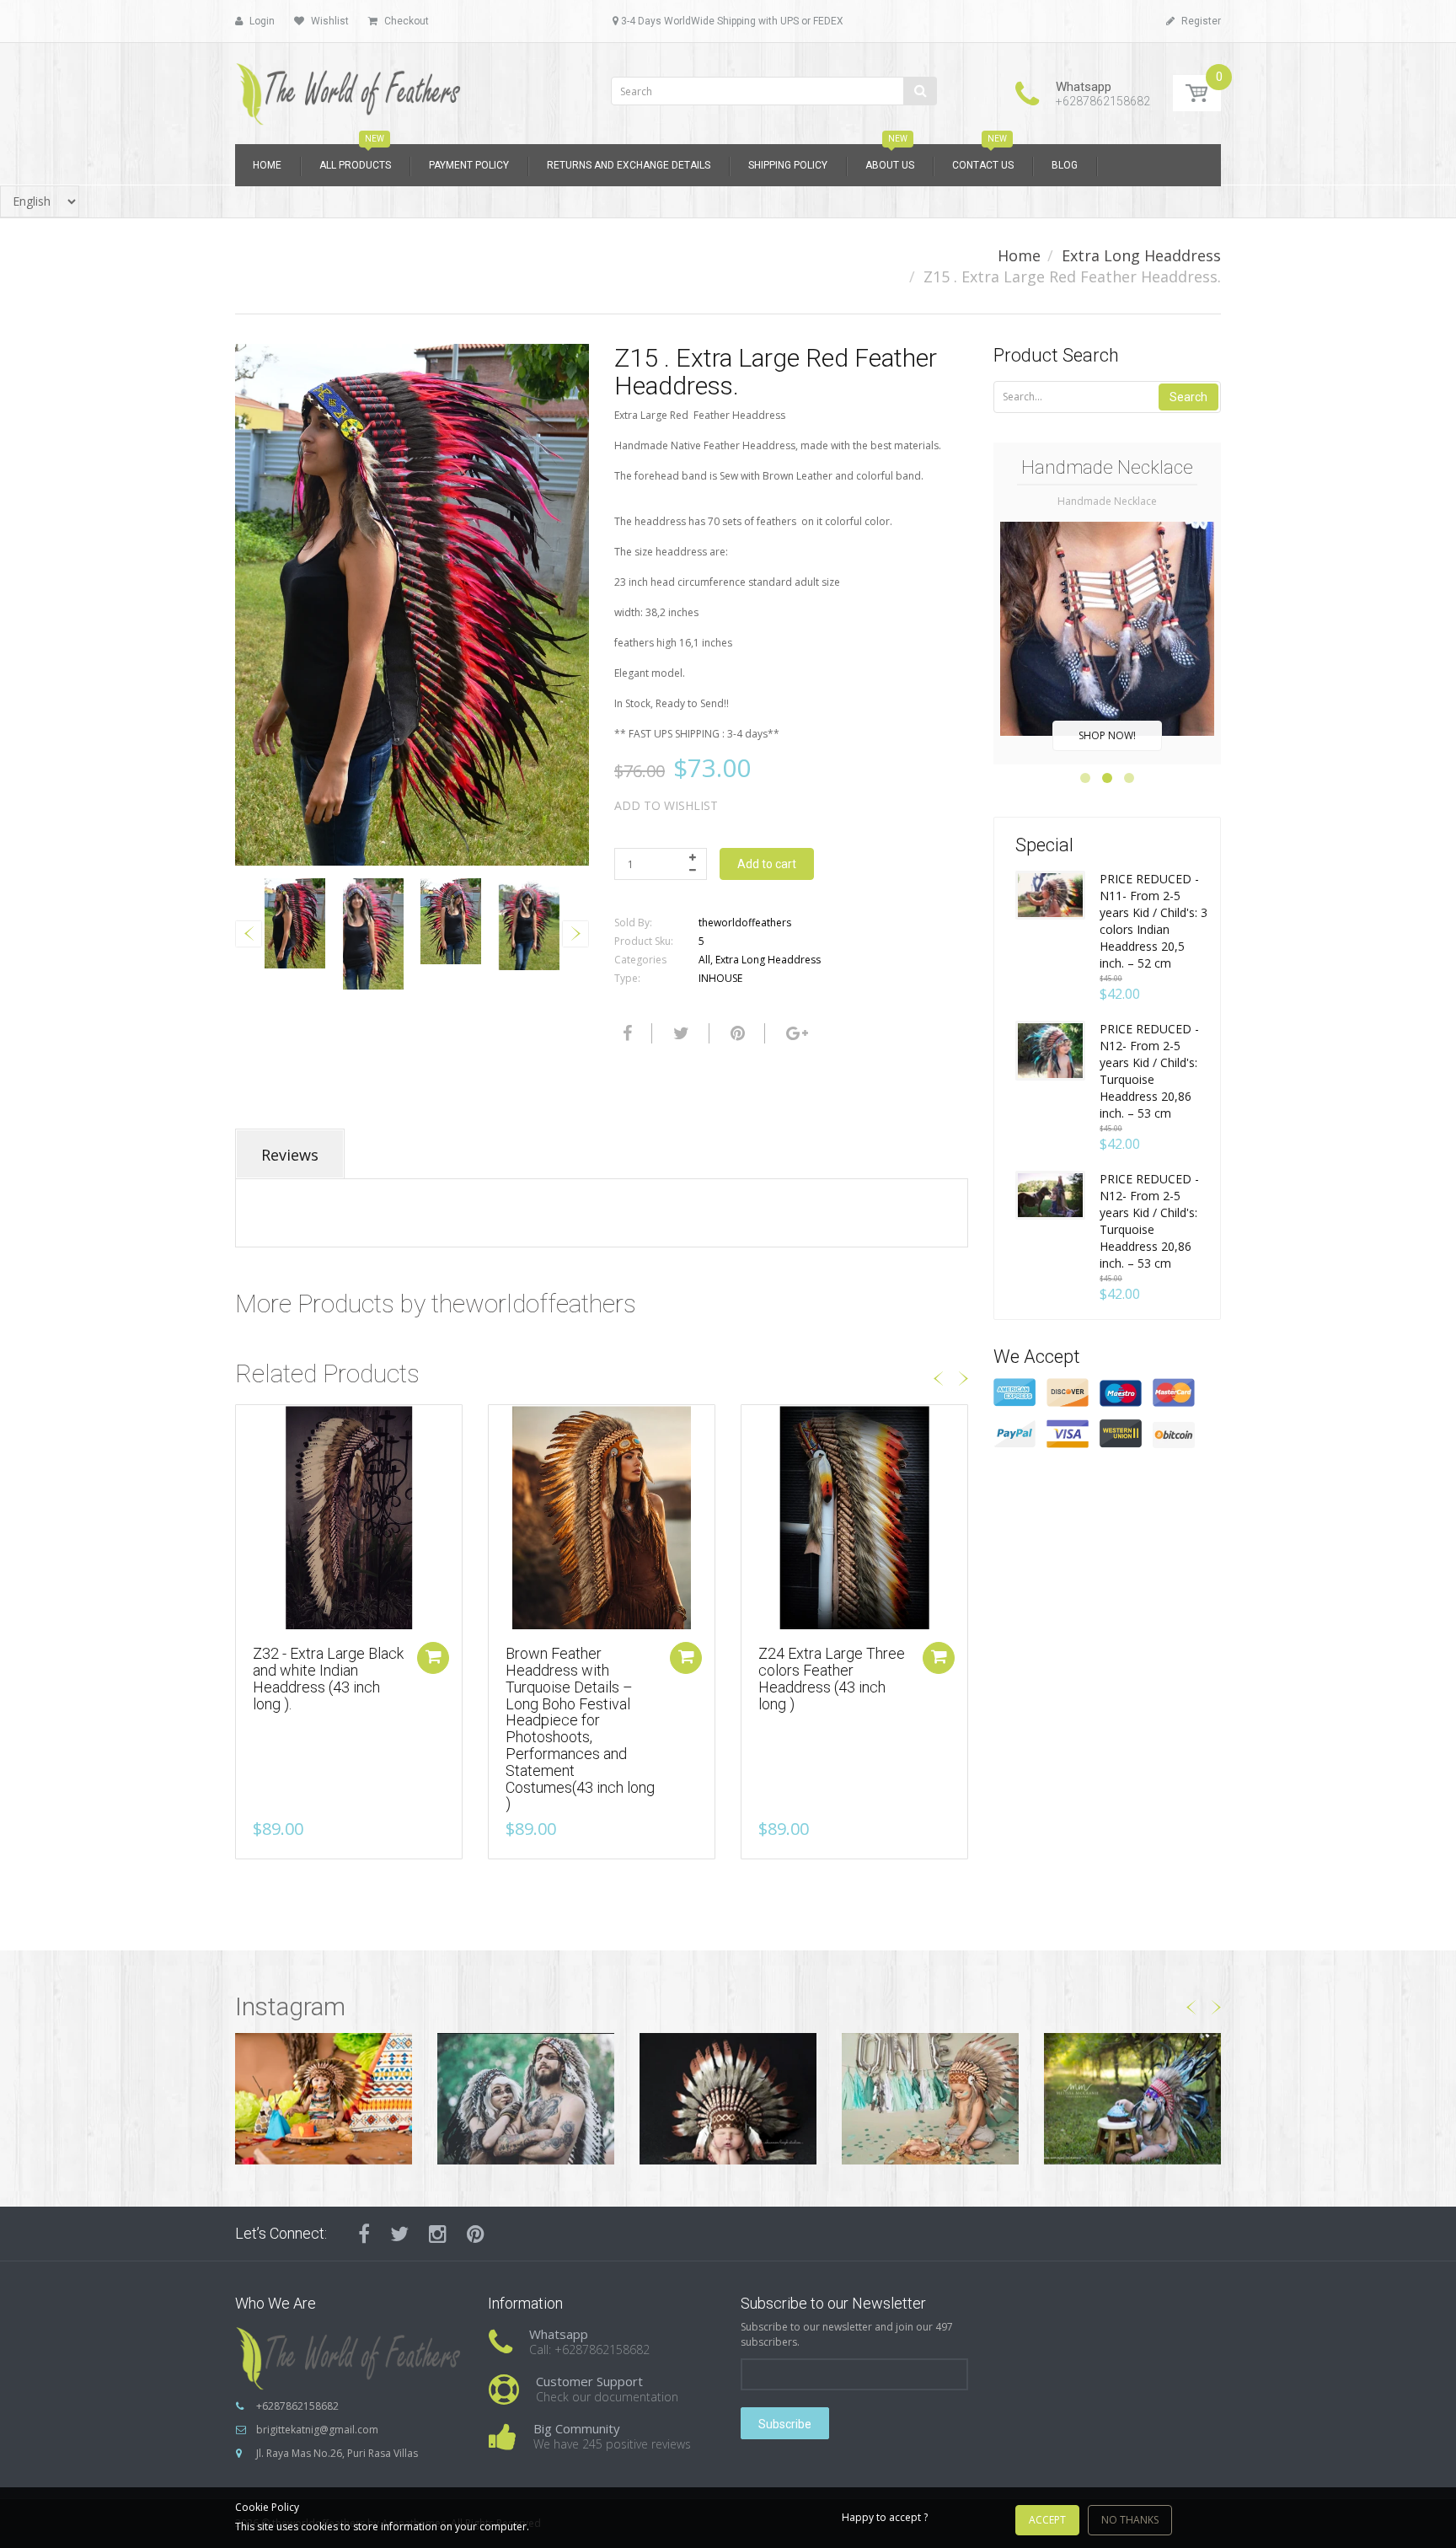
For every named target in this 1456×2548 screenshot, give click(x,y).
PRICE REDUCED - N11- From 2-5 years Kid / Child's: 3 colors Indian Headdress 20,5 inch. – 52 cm (1154, 921)
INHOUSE (720, 978)
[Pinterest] (476, 2234)
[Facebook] (625, 1033)
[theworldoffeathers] (349, 88)
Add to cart (767, 864)
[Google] (795, 1033)
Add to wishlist (666, 805)
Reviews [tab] (290, 1155)
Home (1019, 255)
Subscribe (785, 2424)
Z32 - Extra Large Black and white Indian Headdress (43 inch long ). (328, 1678)
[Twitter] (679, 1033)
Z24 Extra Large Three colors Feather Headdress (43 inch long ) (832, 1678)
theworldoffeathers (745, 923)
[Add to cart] (433, 1658)
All (704, 960)
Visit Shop (324, 2098)
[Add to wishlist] (249, 1426)
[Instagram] (438, 2234)
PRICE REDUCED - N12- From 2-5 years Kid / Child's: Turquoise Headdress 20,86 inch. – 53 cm (1149, 1071)
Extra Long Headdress (1141, 255)
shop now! (1107, 735)
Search (1188, 397)
